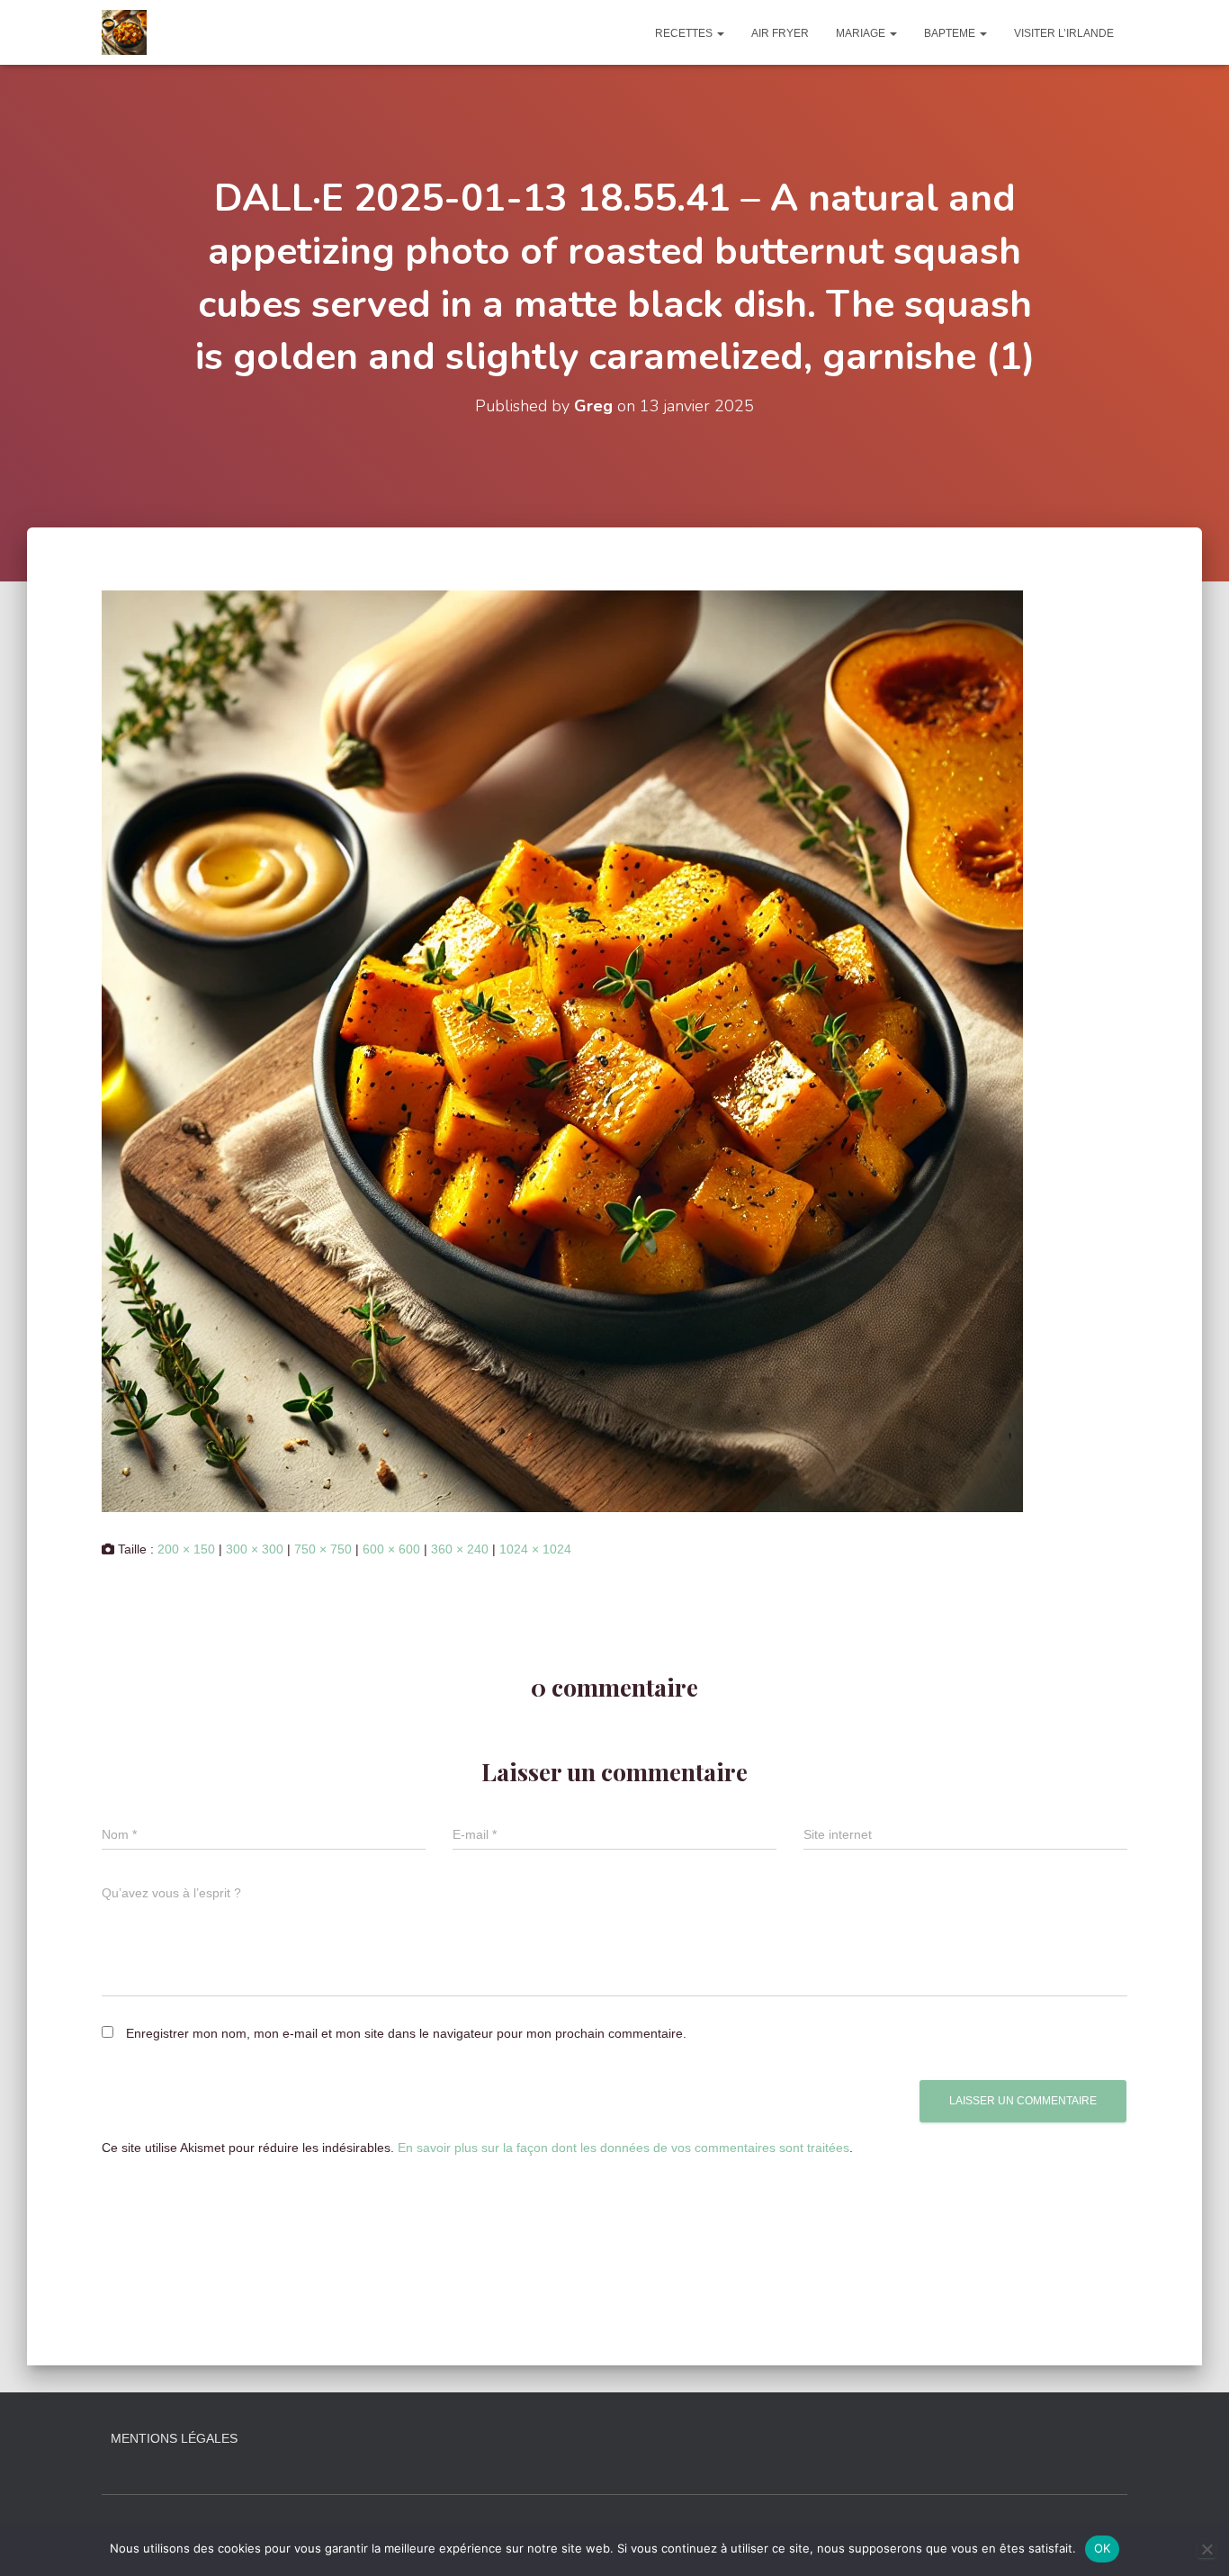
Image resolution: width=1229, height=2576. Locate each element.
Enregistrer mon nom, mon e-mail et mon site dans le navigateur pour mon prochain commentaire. (406, 2033)
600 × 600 (391, 1549)
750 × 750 (323, 1549)
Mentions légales (174, 2438)
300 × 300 (255, 1549)
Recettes (685, 33)
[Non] (1207, 2549)
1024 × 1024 (535, 1549)
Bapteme (951, 33)
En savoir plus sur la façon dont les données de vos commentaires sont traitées (623, 2148)
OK (1103, 2548)
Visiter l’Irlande (1064, 33)
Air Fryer (780, 33)
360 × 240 (460, 1549)
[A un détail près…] (124, 32)
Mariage (862, 33)
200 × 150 (186, 1549)
